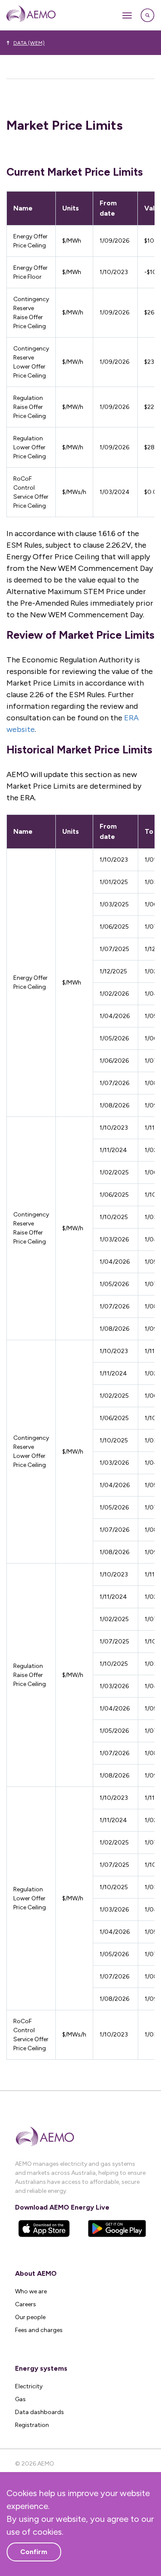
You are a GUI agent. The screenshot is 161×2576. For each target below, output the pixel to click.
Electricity (29, 2386)
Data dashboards (39, 2412)
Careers (26, 2304)
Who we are (31, 2291)
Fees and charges (39, 2330)
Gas (20, 2399)
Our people (30, 2317)
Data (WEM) (29, 43)
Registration (32, 2425)
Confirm (34, 2552)
